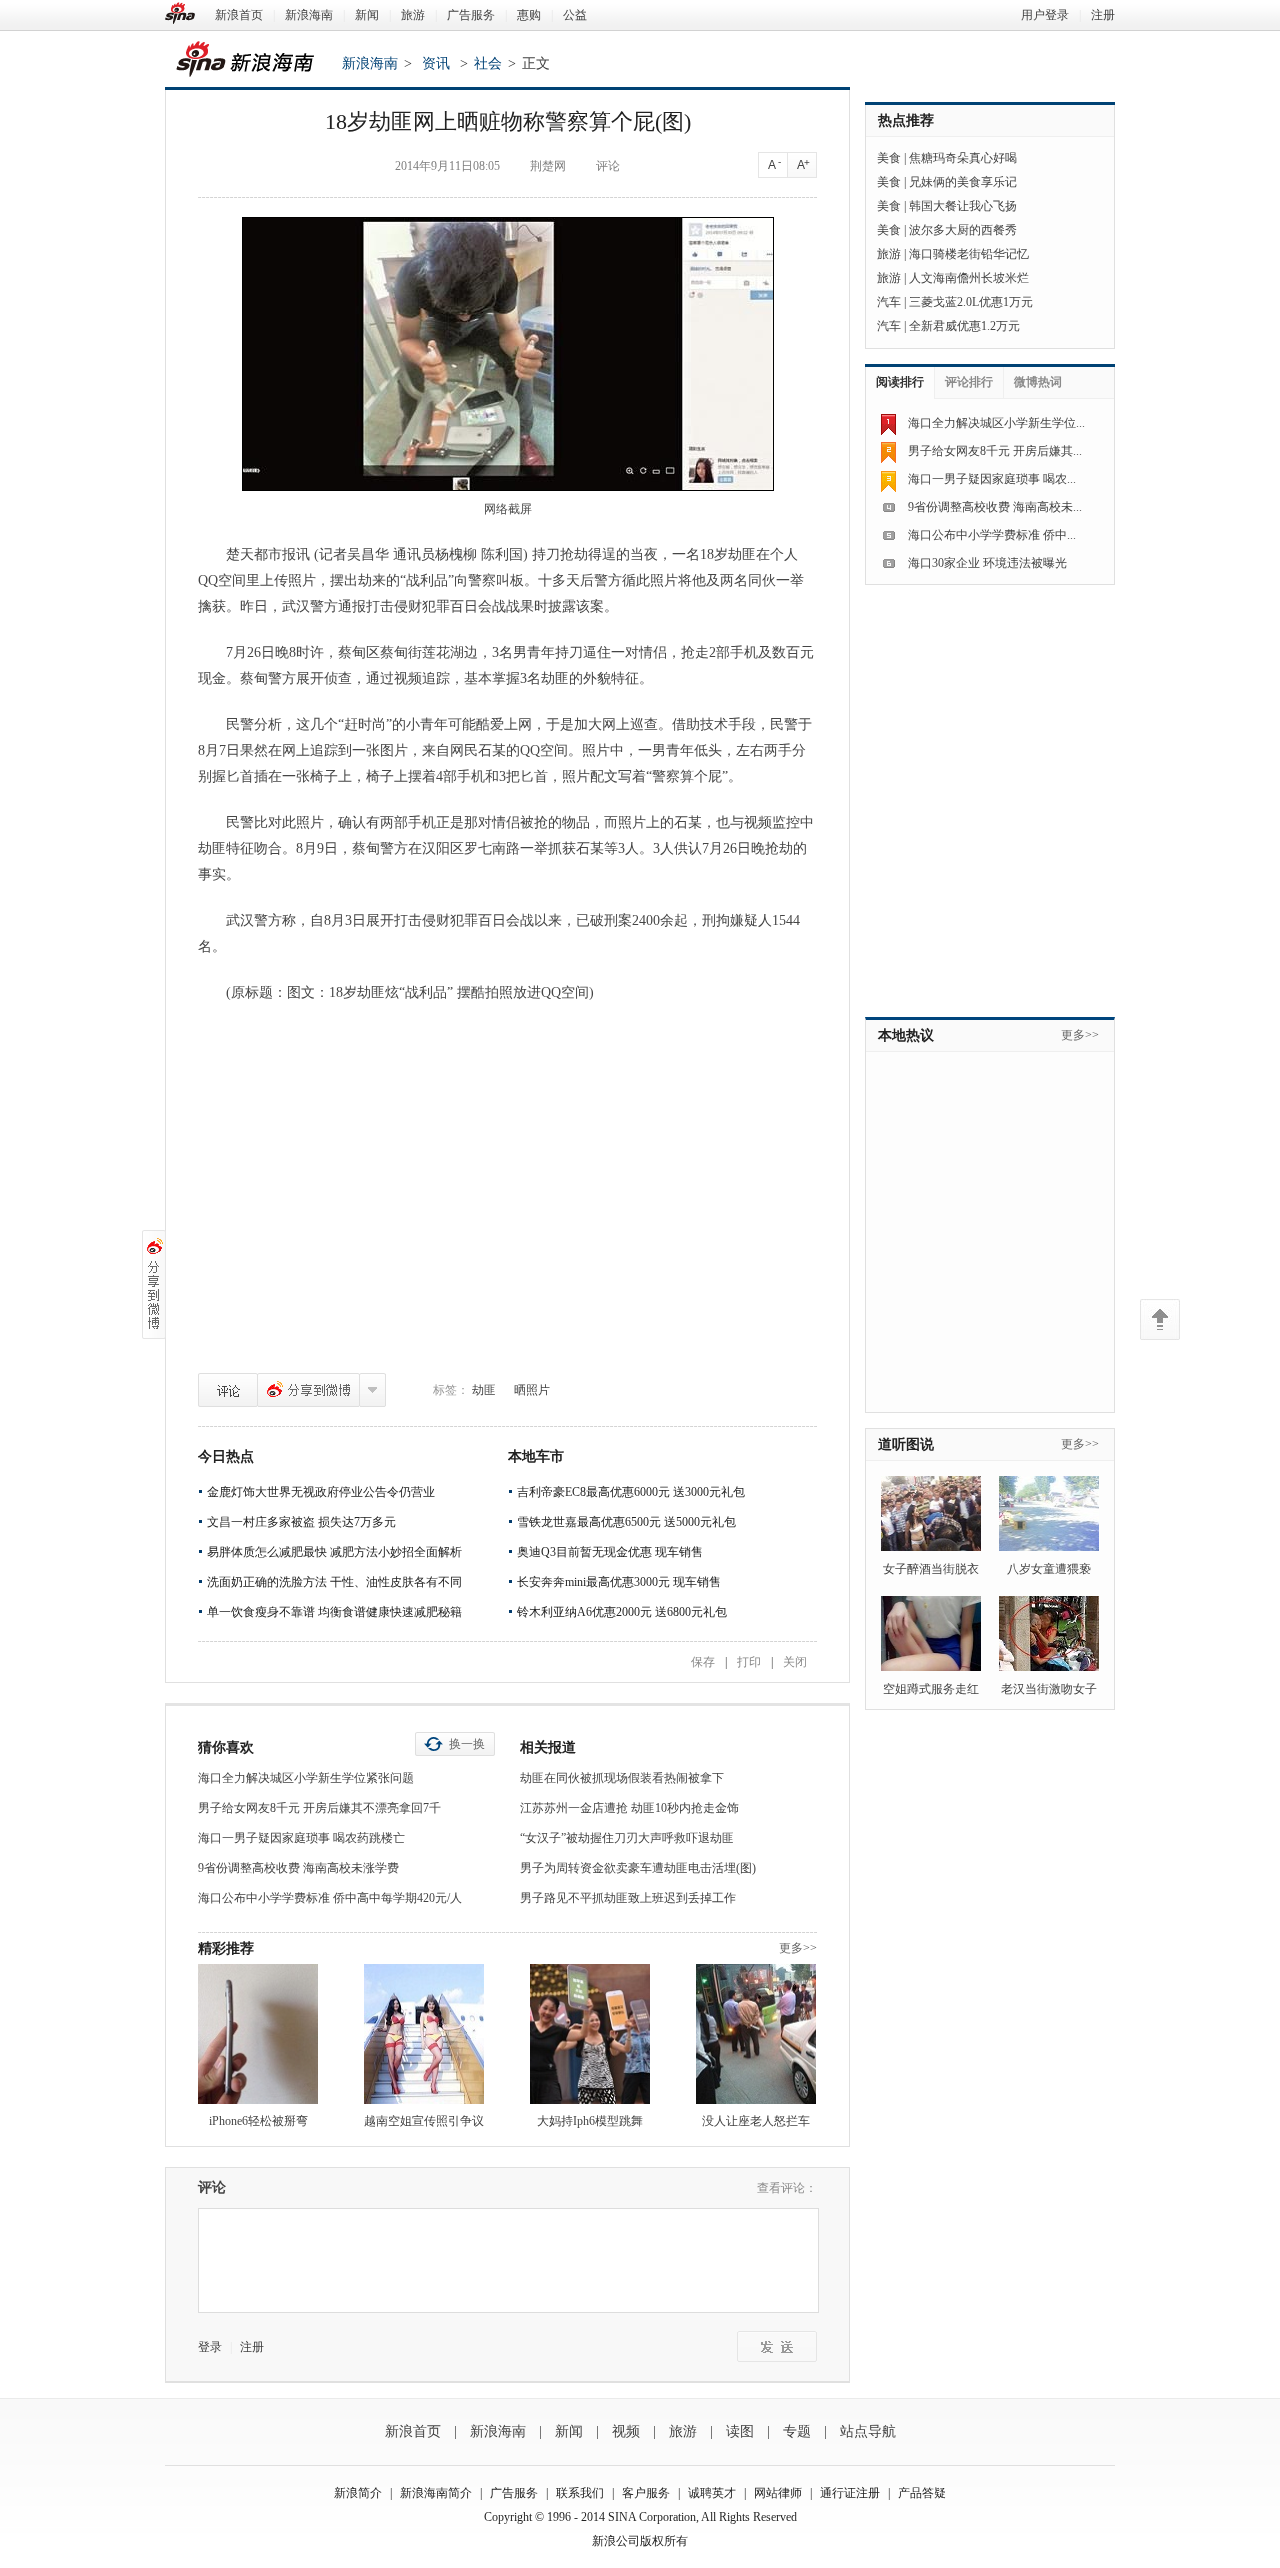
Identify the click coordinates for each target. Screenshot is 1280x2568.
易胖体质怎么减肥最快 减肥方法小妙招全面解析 (334, 1552)
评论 (228, 1390)
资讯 (436, 63)
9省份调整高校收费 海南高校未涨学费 (298, 1868)
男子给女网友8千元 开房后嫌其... (995, 451)
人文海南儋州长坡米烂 (969, 278)
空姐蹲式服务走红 (931, 1689)
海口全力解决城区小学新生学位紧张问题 (306, 1778)
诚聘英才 (712, 2493)
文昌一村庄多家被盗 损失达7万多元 (301, 1522)
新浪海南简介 (436, 2493)
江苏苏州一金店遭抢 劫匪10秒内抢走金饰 (629, 1808)
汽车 (889, 302)
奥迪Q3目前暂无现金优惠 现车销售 (610, 1552)
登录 (210, 2347)
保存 (703, 1662)
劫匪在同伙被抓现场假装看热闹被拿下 (622, 1778)
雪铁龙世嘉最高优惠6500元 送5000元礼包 (626, 1522)
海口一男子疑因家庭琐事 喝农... (992, 479)
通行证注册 (850, 2493)
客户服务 (646, 2493)
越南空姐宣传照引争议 (424, 2121)
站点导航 (868, 2431)
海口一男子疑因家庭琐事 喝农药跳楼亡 (301, 1838)
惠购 (529, 15)
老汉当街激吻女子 (1049, 1689)
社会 (488, 63)
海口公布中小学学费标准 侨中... (992, 535)
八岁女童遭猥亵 (1049, 1569)
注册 (1103, 15)
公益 (575, 15)
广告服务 (471, 15)
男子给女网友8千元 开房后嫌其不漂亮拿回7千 (319, 1808)
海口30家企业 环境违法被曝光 (987, 563)
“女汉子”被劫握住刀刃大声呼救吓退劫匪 (627, 1838)
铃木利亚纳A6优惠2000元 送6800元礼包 (622, 1612)
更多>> (798, 1948)
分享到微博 (308, 1390)
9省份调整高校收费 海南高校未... (995, 507)
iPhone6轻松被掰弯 (258, 2121)
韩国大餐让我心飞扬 (963, 206)
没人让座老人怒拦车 (756, 2121)
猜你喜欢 (226, 1747)
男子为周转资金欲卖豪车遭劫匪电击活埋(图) (638, 1868)
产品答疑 (922, 2493)
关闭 (795, 1662)
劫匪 (484, 1390)
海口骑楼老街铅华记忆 (969, 254)
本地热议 (906, 1035)
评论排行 (969, 382)
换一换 (467, 1744)
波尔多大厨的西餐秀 (963, 230)
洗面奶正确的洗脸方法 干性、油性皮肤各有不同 (334, 1582)
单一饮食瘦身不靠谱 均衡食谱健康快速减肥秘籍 (334, 1612)
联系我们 (580, 2493)
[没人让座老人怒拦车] (756, 2034)
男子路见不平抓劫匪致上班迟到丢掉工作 (628, 1898)
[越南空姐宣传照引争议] (424, 2034)
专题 (797, 2431)
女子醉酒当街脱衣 (931, 1569)
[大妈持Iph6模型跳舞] (590, 2034)
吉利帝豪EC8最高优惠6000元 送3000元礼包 (631, 1492)
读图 (740, 2431)
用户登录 (1045, 15)
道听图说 (906, 1444)
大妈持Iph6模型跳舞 (590, 2121)
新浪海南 (309, 15)
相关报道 (548, 1747)
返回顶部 (1160, 1319)
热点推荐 (906, 120)
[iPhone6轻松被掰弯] (258, 2034)
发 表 (777, 2346)
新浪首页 (239, 15)
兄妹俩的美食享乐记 (963, 182)
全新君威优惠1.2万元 (964, 326)
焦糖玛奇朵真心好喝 (963, 158)
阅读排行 (900, 382)
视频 (626, 2431)
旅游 (413, 15)
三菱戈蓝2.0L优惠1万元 (971, 302)
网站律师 (778, 2493)
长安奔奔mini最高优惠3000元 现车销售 (619, 1582)
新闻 (367, 15)
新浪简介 (358, 2493)
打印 (749, 1662)
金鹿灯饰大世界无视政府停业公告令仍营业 (321, 1492)
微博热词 (1038, 382)
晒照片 (532, 1390)
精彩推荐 (226, 1948)
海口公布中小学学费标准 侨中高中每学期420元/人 (330, 1898)
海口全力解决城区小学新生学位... (996, 423)
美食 (889, 158)
